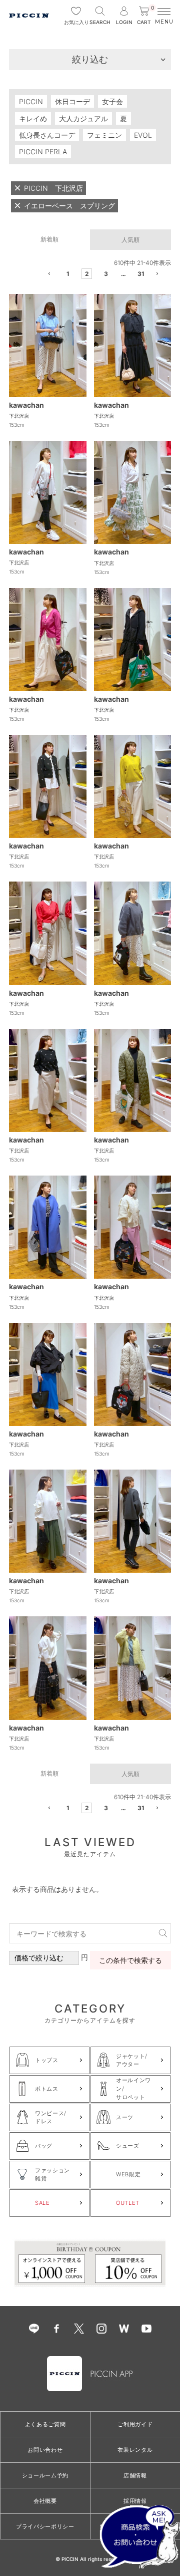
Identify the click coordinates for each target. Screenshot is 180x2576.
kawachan (26, 405)
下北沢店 (19, 416)
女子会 (112, 101)
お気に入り (76, 22)
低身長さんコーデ (47, 135)
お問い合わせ (45, 2450)
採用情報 (135, 2501)
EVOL (143, 135)
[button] (50, 275)
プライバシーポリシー (45, 2526)
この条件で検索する (130, 1960)
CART (145, 16)
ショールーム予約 (45, 2475)
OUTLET (128, 2203)
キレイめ (33, 118)
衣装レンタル (135, 2450)
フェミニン (104, 135)
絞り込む (90, 59)
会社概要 (45, 2501)
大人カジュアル (83, 118)
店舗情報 (135, 2475)
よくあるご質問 (45, 2424)
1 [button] (68, 274)
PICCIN (31, 101)
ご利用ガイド (135, 2424)
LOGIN (124, 22)
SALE (42, 2203)
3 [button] (106, 274)
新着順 (49, 239)
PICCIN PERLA (43, 152)
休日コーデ (72, 101)
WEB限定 (128, 2174)
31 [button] (141, 274)
